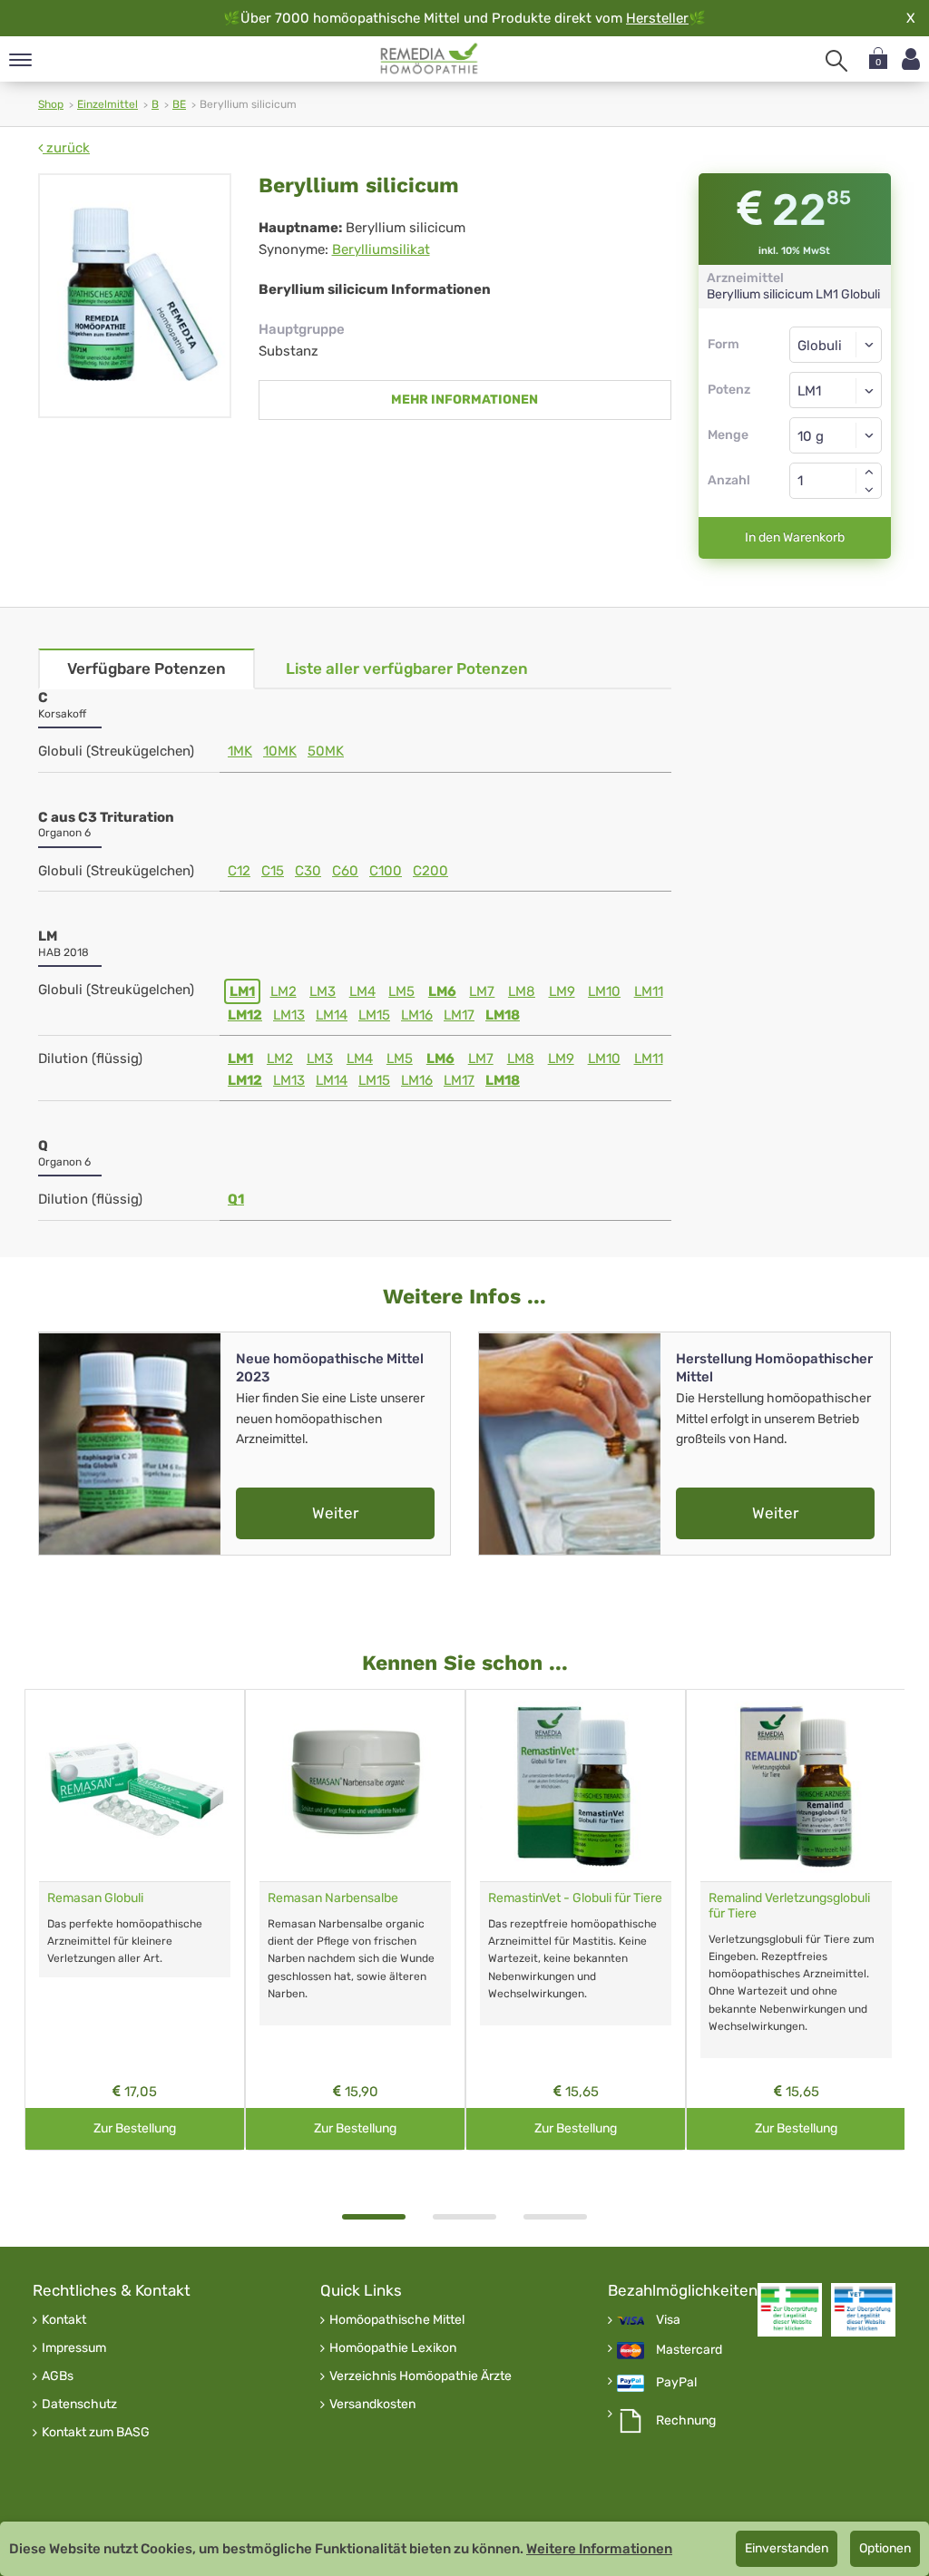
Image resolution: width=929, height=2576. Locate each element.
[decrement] (869, 490)
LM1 (242, 991)
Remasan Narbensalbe (333, 1898)
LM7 (482, 991)
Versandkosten (372, 2405)
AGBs (58, 2376)
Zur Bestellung (135, 2128)
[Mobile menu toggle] (20, 61)
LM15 (374, 1015)
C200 (430, 871)
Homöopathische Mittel (397, 2320)
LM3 (323, 991)
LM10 (604, 991)
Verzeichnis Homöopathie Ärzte (420, 2376)
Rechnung (686, 2421)
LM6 (442, 991)
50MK (326, 751)
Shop (51, 104)
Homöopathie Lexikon (393, 2348)
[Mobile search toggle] (836, 61)
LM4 (362, 991)
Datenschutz (79, 2405)
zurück (66, 148)
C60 (345, 871)
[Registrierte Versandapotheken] (790, 2310)
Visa (668, 2320)
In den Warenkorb (795, 537)
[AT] (430, 59)
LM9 (562, 991)
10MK (280, 751)
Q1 (236, 1199)
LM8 (522, 991)
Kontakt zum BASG (96, 2433)
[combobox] (836, 390)
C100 (386, 871)
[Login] (911, 59)
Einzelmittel (108, 104)
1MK (240, 751)
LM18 (503, 1015)
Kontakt (64, 2320)
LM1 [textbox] (809, 391)
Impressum (74, 2348)
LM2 (284, 991)
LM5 (401, 991)
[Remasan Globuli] (135, 1786)
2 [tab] (464, 2217)
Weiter (335, 1513)
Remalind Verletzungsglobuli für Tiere (789, 1906)
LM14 (332, 1015)
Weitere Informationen (599, 2549)
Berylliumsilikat (381, 249)
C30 (308, 871)
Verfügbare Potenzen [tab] (147, 668)
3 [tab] (555, 2217)
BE (179, 104)
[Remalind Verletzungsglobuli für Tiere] (796, 1786)
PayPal (676, 2383)
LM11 (649, 991)
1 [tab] (374, 2217)
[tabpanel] (135, 1920)
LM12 (245, 1015)
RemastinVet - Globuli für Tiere (575, 1898)
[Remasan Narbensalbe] (355, 1786)
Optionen (885, 2548)
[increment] (869, 472)
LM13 (289, 1015)
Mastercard (689, 2350)
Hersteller (657, 18)
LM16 (417, 1015)
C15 (273, 871)
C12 (239, 871)
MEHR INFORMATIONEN (464, 400)
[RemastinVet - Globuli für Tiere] (576, 1786)
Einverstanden (787, 2548)
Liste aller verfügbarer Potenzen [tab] (407, 668)
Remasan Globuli (95, 1898)
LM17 (459, 1015)
